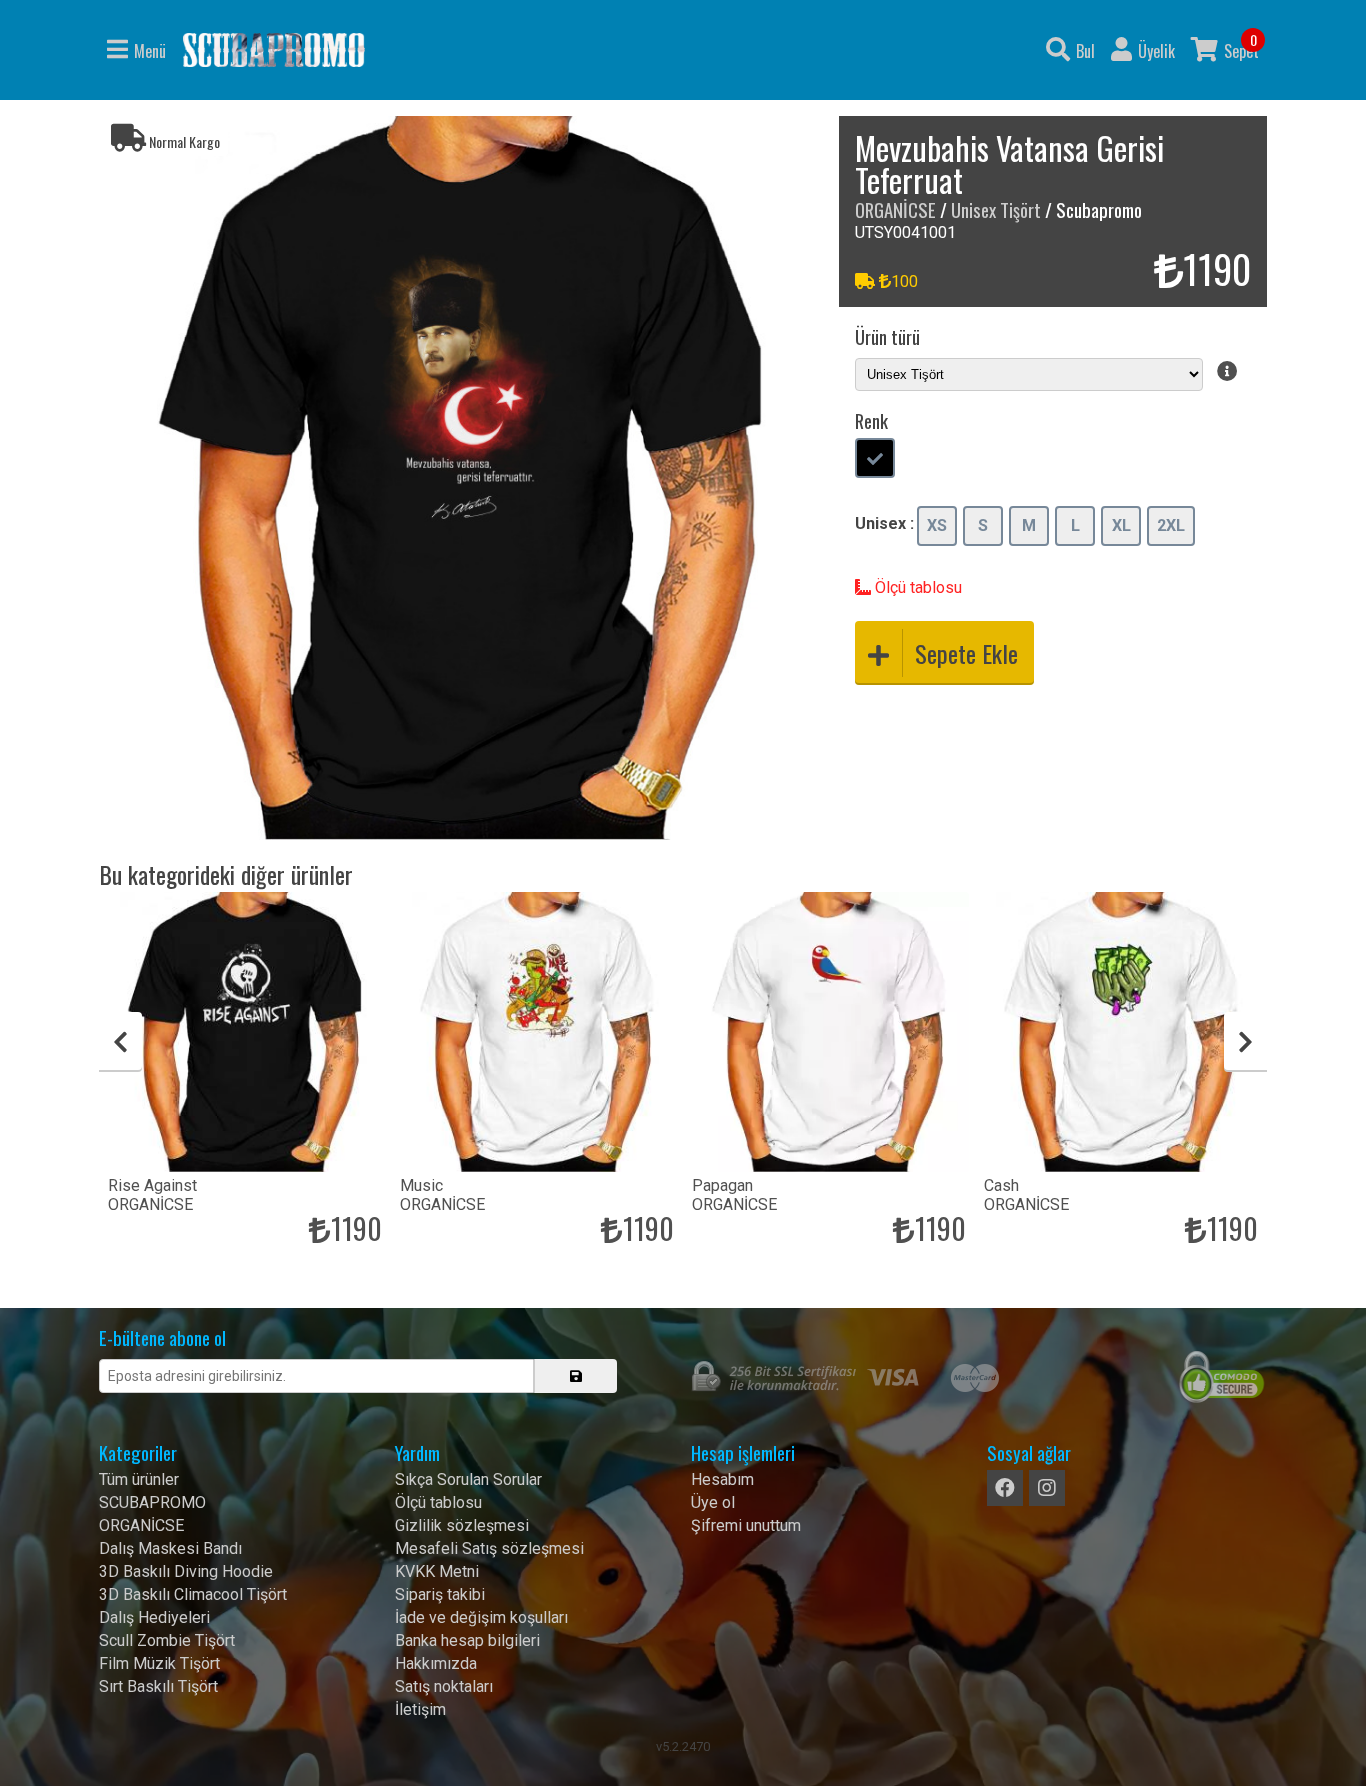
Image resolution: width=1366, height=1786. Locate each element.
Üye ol (713, 1502)
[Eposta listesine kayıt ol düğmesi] (575, 1376)
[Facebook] (1005, 1488)
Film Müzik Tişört (159, 1663)
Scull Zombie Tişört (167, 1640)
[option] (461, 478)
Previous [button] (120, 1042)
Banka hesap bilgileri (467, 1640)
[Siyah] (875, 460)
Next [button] (1245, 1042)
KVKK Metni (437, 1571)
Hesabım (722, 1479)
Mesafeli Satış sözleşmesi (489, 1548)
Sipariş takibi (440, 1594)
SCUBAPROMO (152, 1502)
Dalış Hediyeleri (154, 1617)
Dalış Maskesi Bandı (170, 1548)
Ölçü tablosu (916, 587)
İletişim (420, 1709)
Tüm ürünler (139, 1479)
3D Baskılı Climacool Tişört (193, 1594)
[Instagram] (1047, 1488)
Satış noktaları (444, 1686)
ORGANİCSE (895, 209)
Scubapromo (274, 50)
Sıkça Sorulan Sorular (468, 1479)
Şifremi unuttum (746, 1525)
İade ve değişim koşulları (481, 1617)
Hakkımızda (436, 1663)
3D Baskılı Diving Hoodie (186, 1571)
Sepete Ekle (966, 653)
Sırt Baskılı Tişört (158, 1686)
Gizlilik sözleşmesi (462, 1525)
